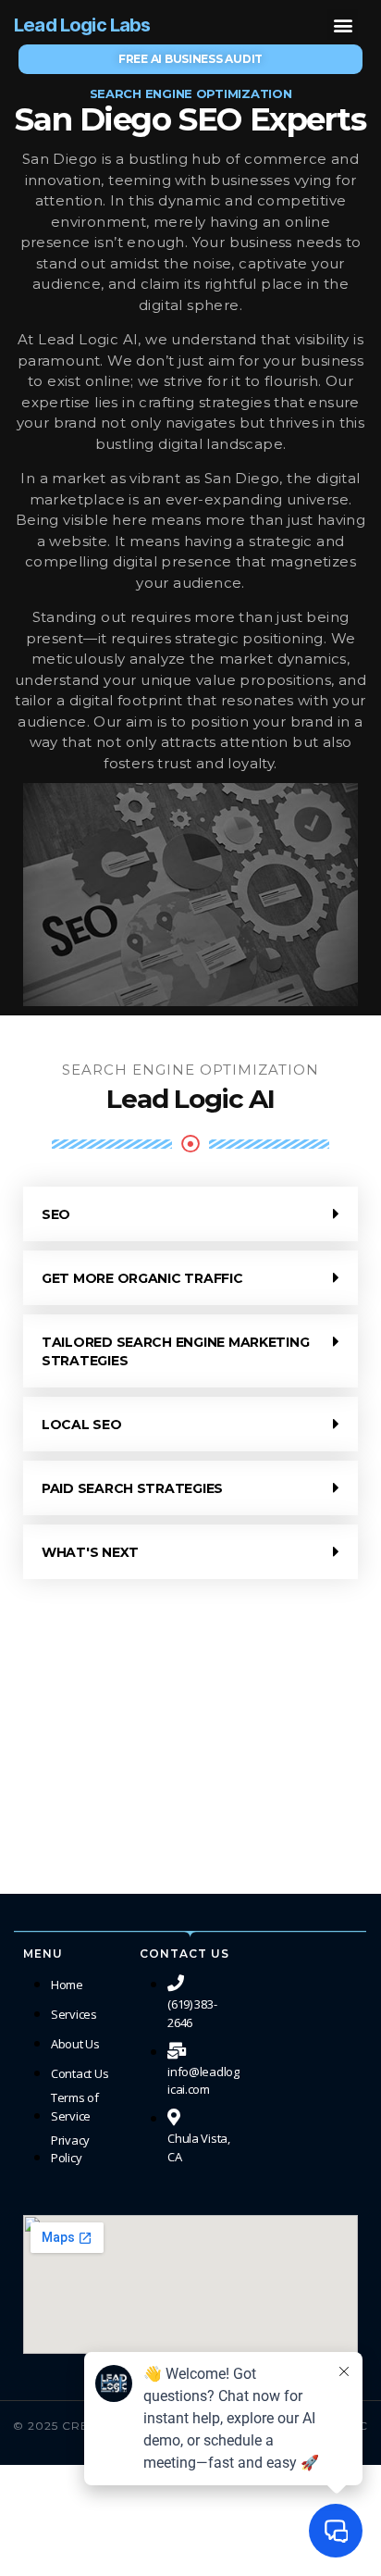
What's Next (90, 1552)
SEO (56, 1214)
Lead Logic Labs (82, 25)
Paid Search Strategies (132, 1488)
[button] (343, 25)
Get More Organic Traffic (142, 1278)
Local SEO (82, 1425)
